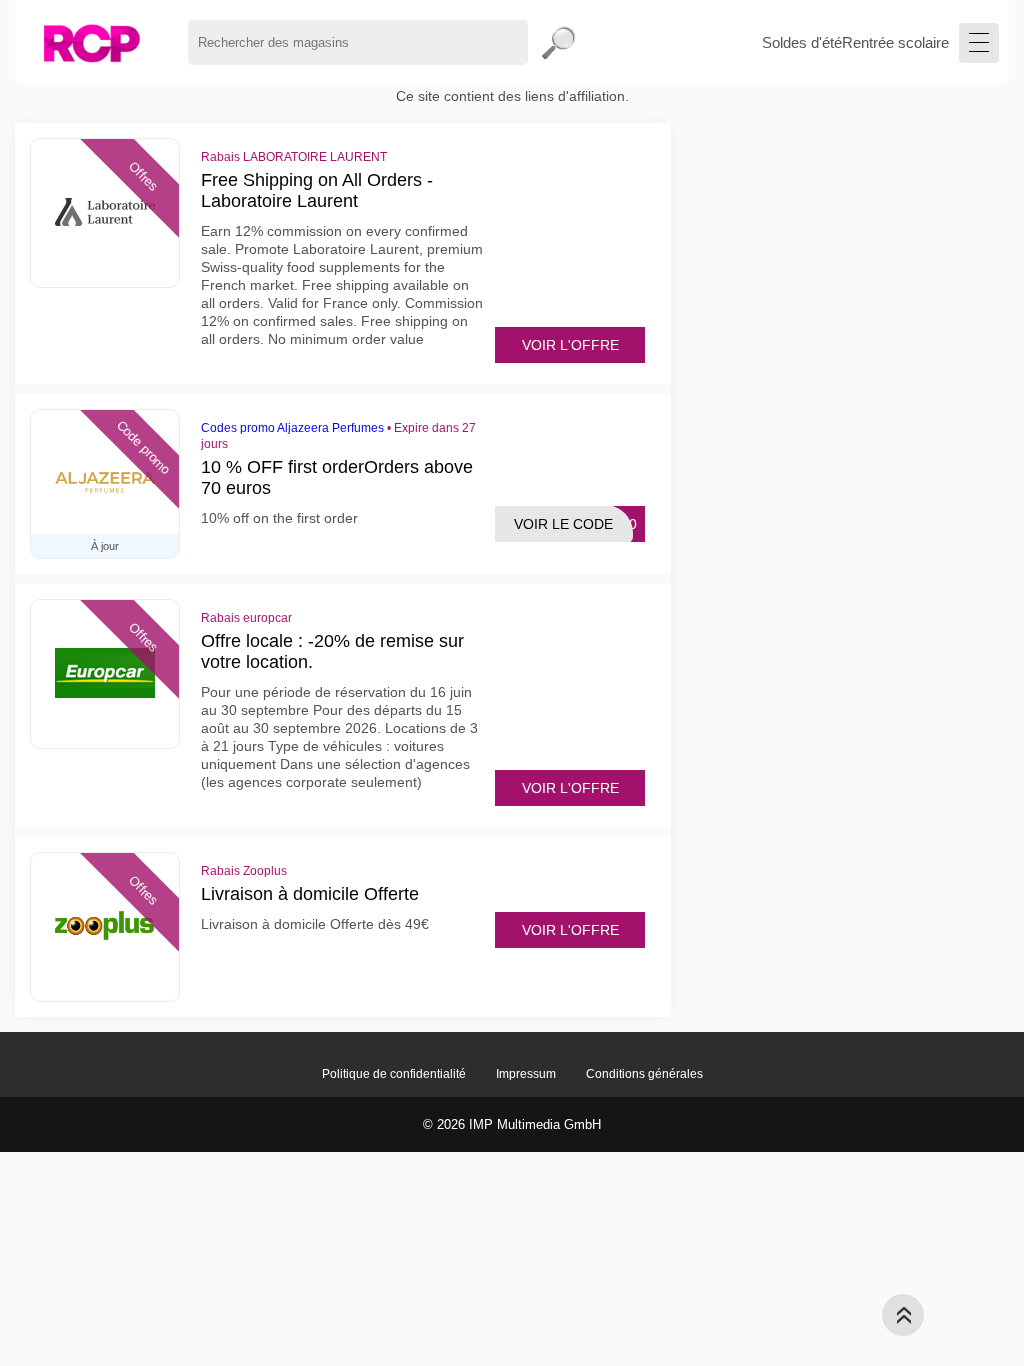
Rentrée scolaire (895, 42)
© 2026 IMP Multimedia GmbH (512, 1124)
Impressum (526, 1074)
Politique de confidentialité (394, 1074)
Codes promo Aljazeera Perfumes (292, 428)
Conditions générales (644, 1074)
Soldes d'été (802, 42)
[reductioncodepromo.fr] (91, 42)
